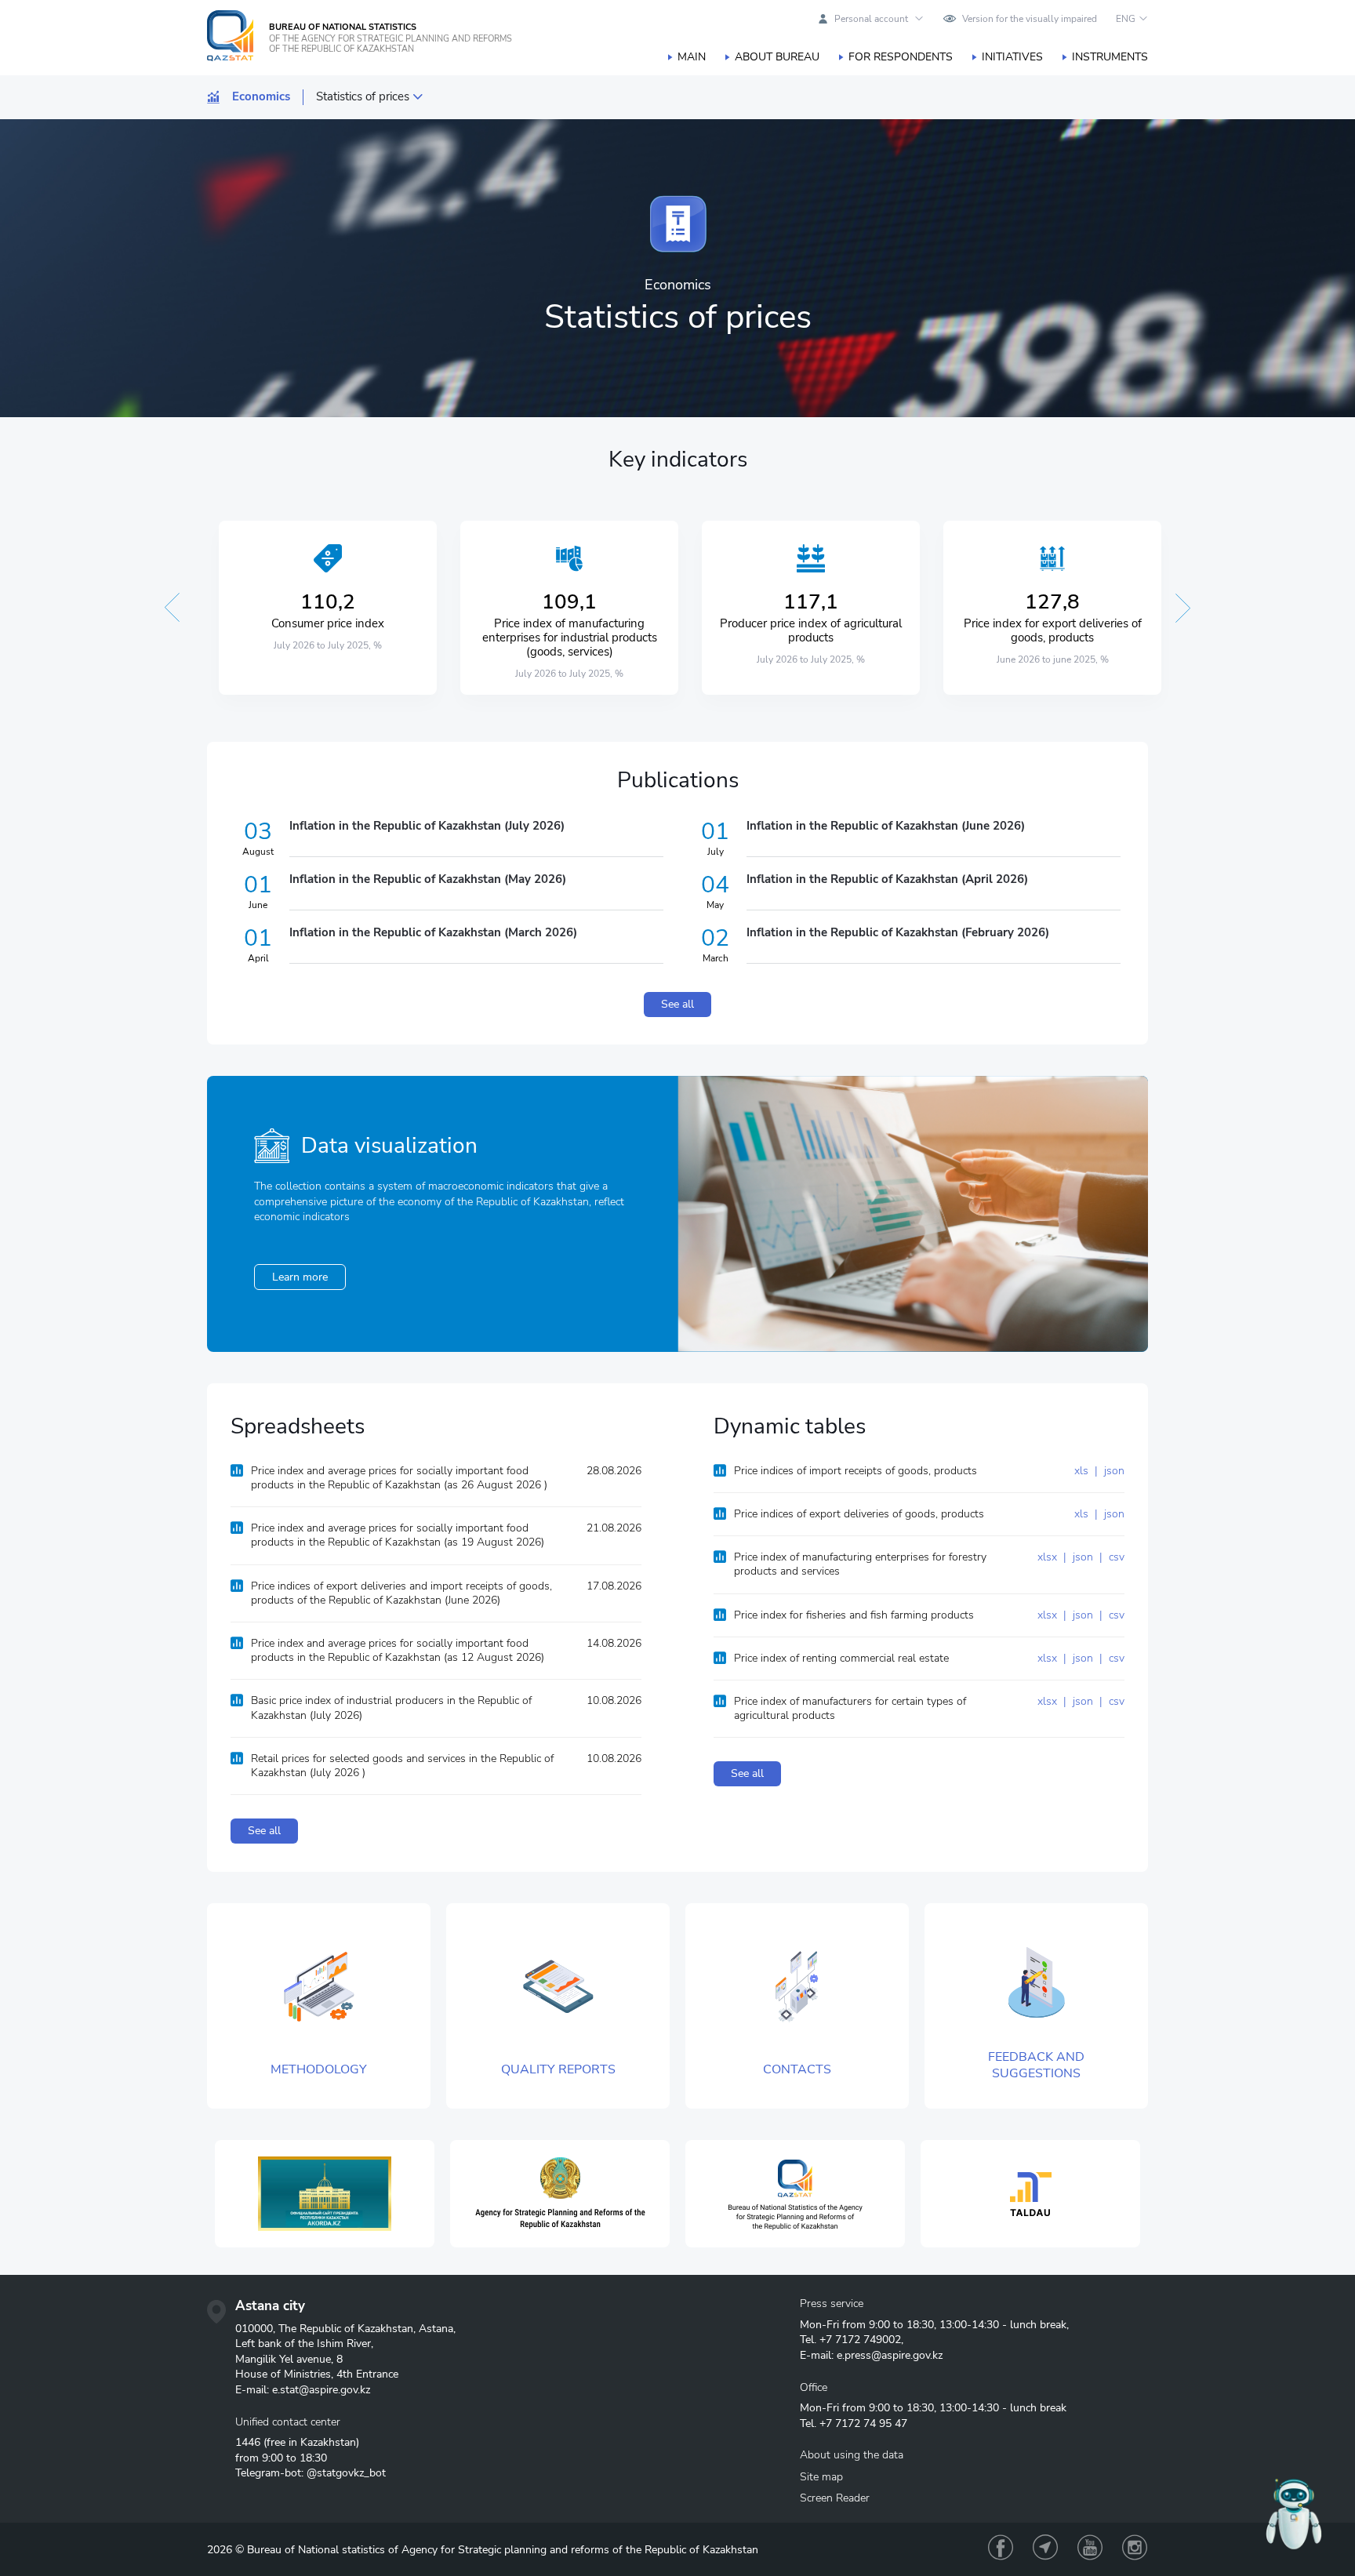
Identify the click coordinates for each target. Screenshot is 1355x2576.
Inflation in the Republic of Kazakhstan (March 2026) (433, 932)
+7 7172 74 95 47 (863, 2423)
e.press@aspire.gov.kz (890, 2355)
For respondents (901, 57)
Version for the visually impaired (1030, 19)
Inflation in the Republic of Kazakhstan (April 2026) (887, 879)
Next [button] (1183, 608)
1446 (248, 2442)
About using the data (852, 2455)
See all (677, 1004)
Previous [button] (172, 608)
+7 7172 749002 (860, 2340)
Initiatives (1012, 57)
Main (692, 57)
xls (1083, 1471)
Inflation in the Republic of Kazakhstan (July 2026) (427, 826)
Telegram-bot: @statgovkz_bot (311, 2473)
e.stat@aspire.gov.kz (321, 2390)
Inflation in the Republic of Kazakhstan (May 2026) (428, 879)
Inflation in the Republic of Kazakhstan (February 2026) (898, 932)
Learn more (300, 1277)
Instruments (1110, 57)
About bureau (777, 57)
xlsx (1049, 1557)
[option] (328, 608)
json (1113, 1471)
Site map (821, 2477)
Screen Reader (835, 2498)
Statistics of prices (363, 97)
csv (1115, 1557)
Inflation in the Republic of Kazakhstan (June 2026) (886, 826)
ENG (1126, 19)
